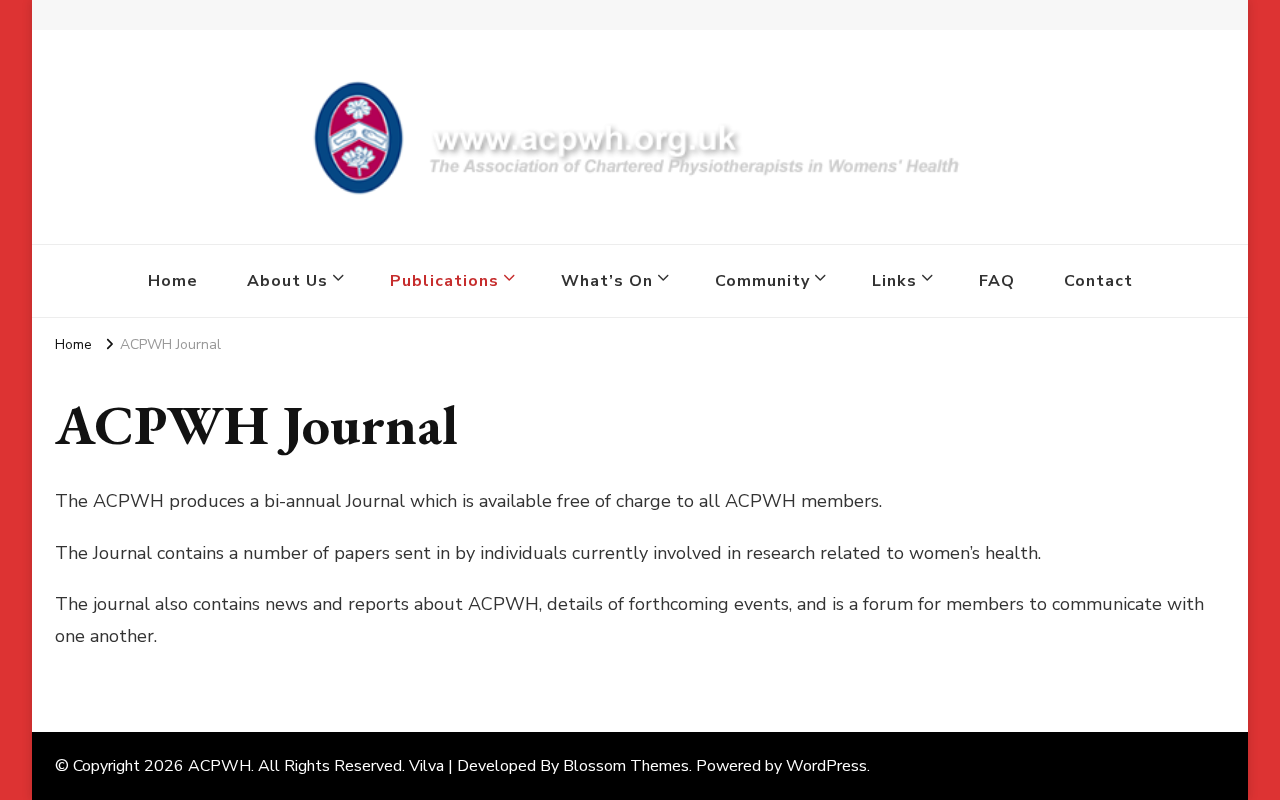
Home (173, 281)
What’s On (607, 281)
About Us (287, 281)
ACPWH (219, 766)
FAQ (997, 281)
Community (762, 281)
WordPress (826, 766)
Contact (1098, 281)
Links (894, 281)
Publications (444, 281)
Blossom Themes (626, 766)
